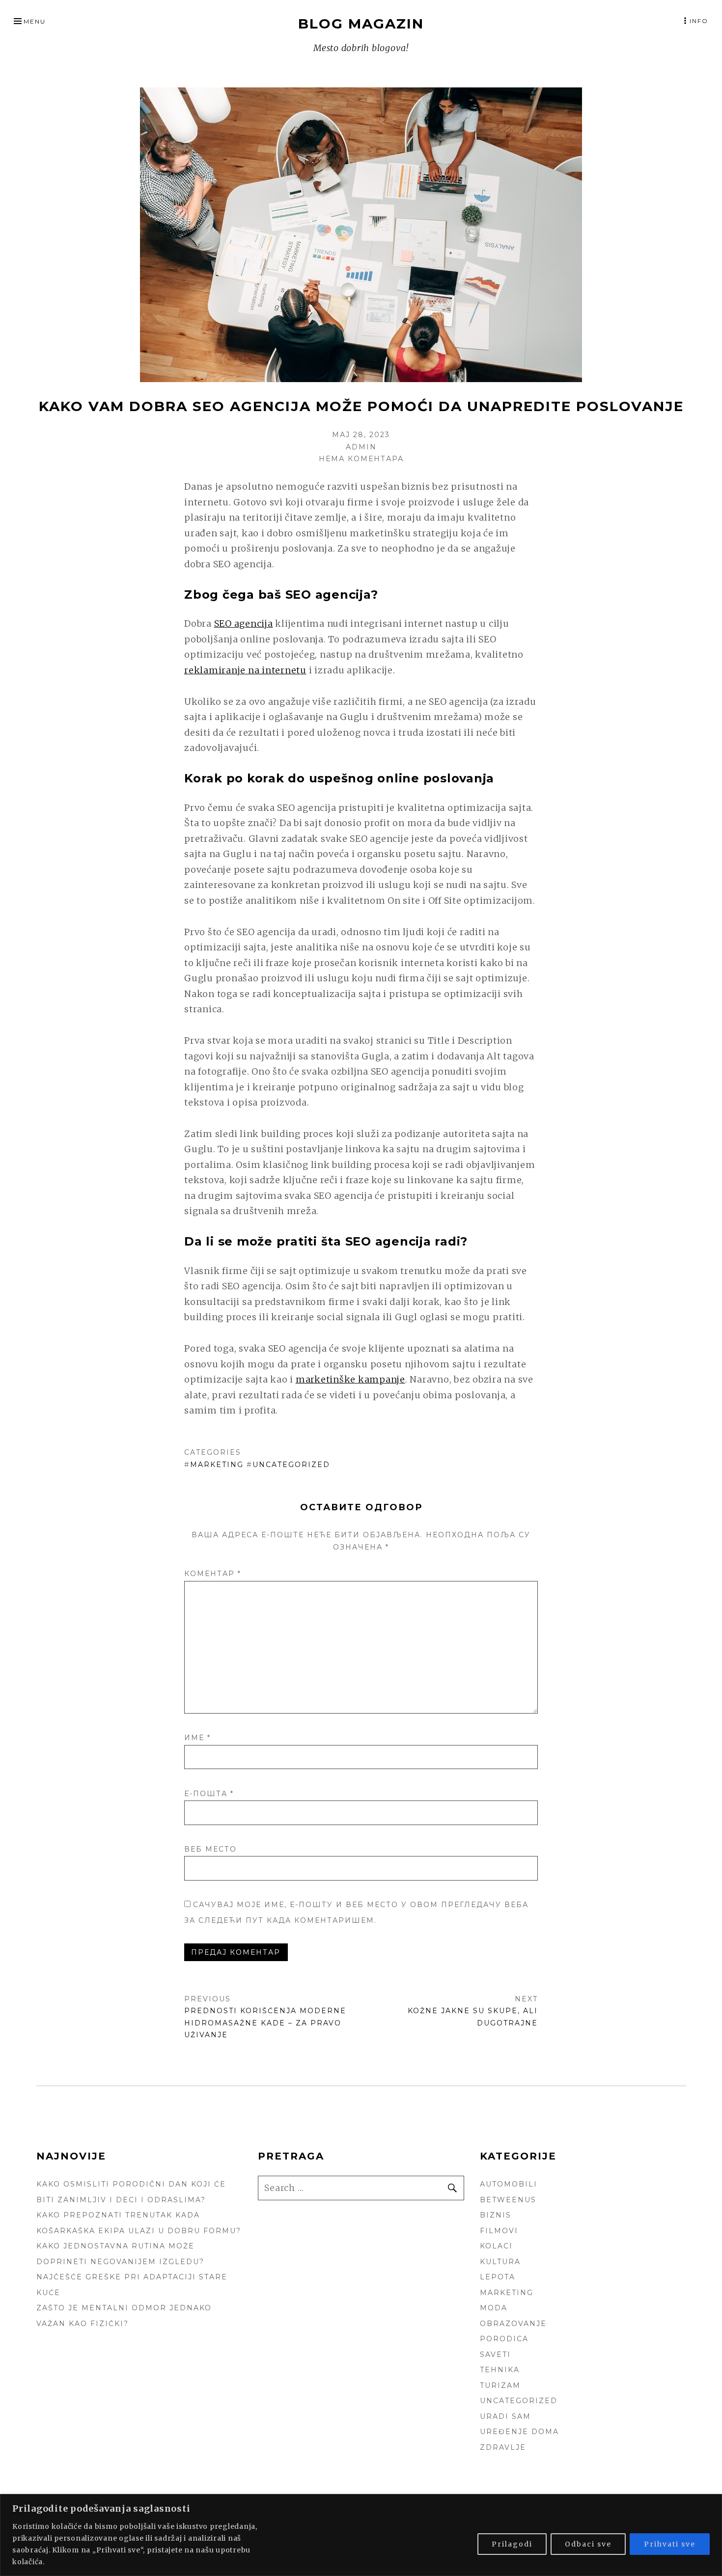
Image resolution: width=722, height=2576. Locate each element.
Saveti (495, 2354)
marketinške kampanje (350, 1379)
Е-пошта (209, 1794)
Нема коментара (361, 459)
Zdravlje (503, 2447)
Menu (35, 21)
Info (699, 21)
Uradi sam (505, 2416)
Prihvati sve (670, 2544)
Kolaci (496, 2246)
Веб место (210, 1849)
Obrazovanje (513, 2324)
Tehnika (500, 2370)
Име (197, 1738)
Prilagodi (512, 2544)
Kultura (500, 2262)
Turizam (500, 2385)
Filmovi (499, 2231)
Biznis (496, 2215)
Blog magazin (361, 24)
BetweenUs (508, 2200)
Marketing (217, 1465)
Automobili (509, 2184)
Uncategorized (291, 1465)
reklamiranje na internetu (245, 670)
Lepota (498, 2277)
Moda (494, 2308)
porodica (504, 2339)
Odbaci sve (588, 2544)
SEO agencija (244, 623)
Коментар (213, 1574)
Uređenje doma (519, 2432)
